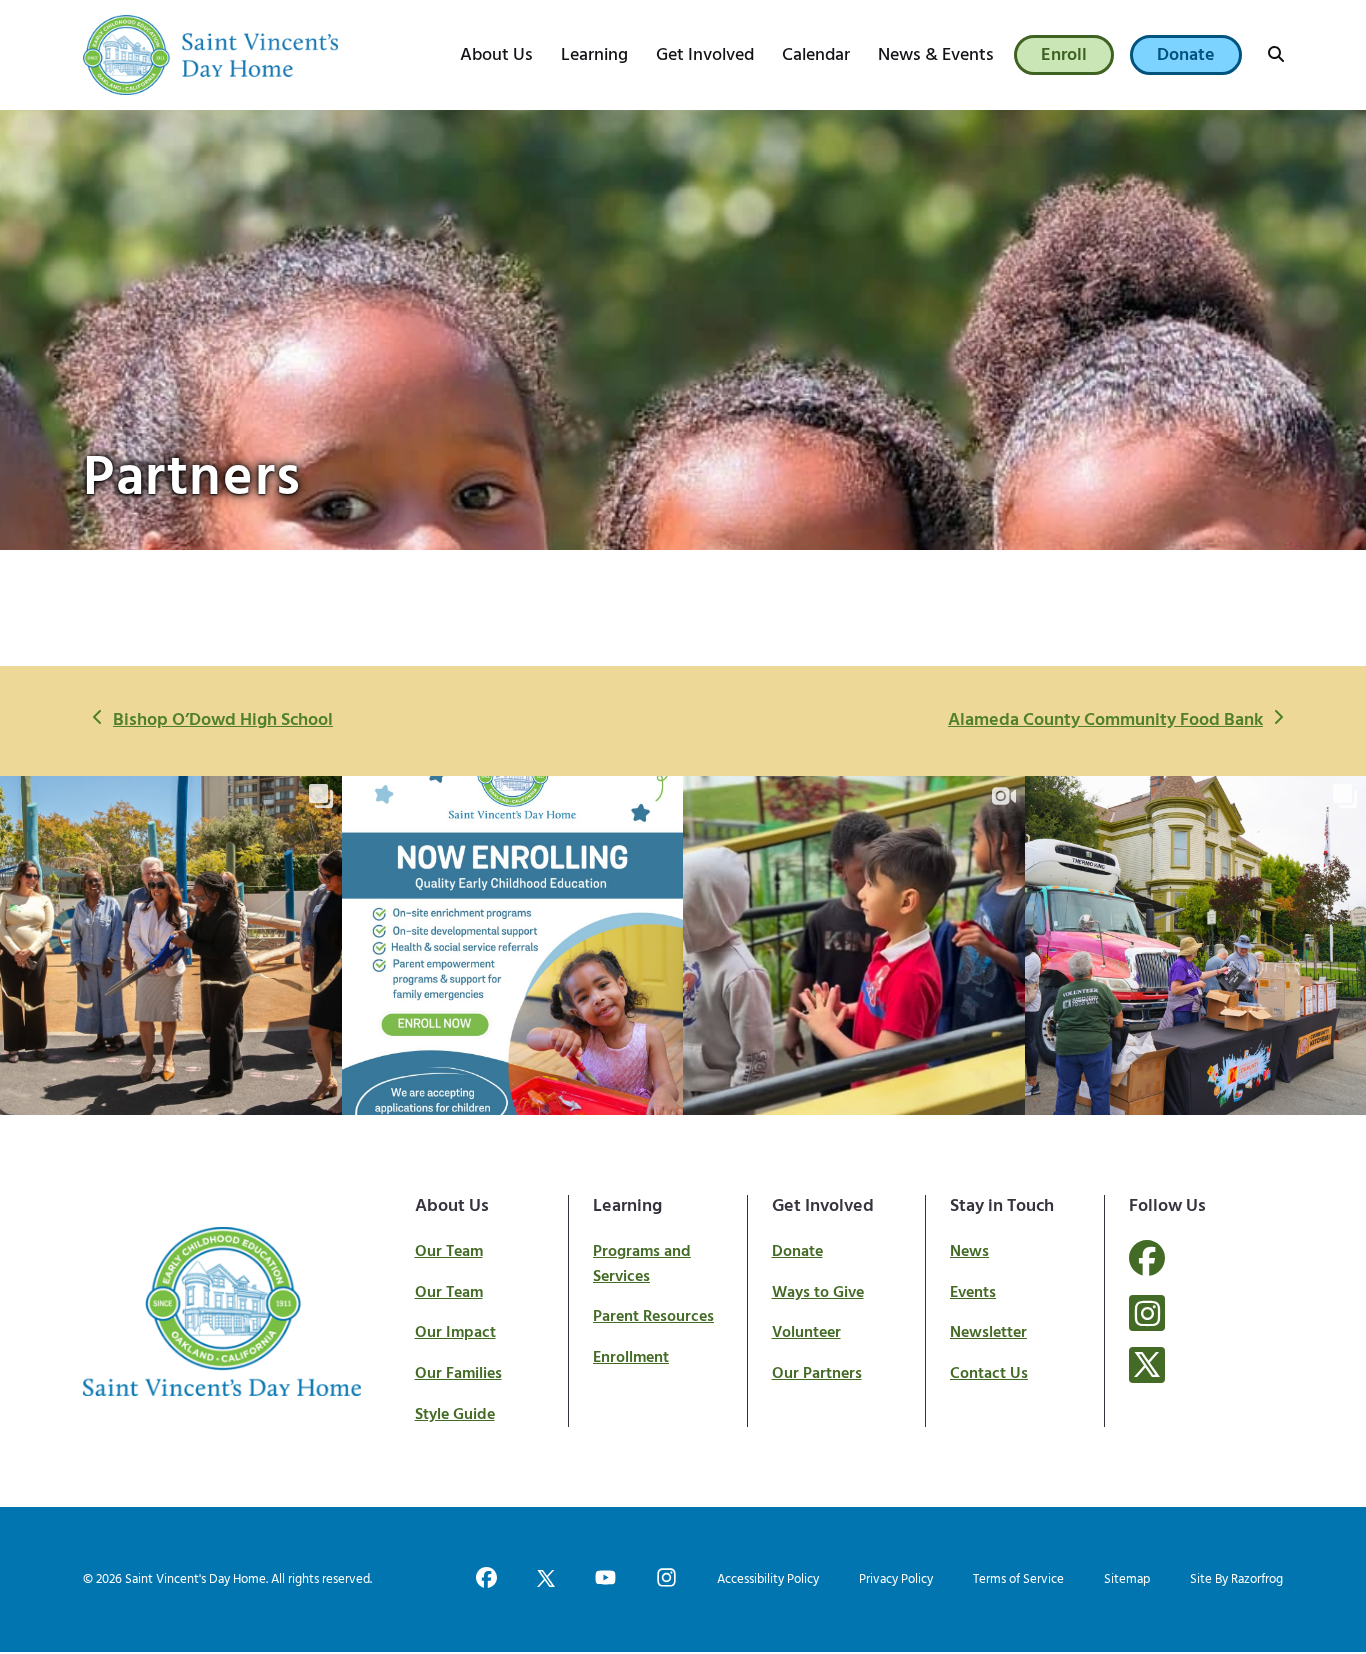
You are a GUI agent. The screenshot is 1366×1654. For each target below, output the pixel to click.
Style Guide (455, 1415)
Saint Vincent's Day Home (195, 1579)
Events (973, 1293)
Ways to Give (818, 1293)
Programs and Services (642, 1264)
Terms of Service (1018, 1579)
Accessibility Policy (768, 1579)
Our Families (458, 1374)
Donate (797, 1252)
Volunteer (806, 1333)
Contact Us (989, 1374)
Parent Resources (653, 1317)
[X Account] (1147, 1365)
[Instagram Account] (1147, 1313)
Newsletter (988, 1333)
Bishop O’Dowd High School (222, 721)
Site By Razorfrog (1236, 1579)
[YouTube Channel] (605, 1579)
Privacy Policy (896, 1579)
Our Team (449, 1252)
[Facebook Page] (1147, 1270)
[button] (1276, 55)
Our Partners (817, 1374)
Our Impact (455, 1333)
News (969, 1252)
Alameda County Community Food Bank (1105, 721)
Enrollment (631, 1358)
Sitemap (1127, 1579)
